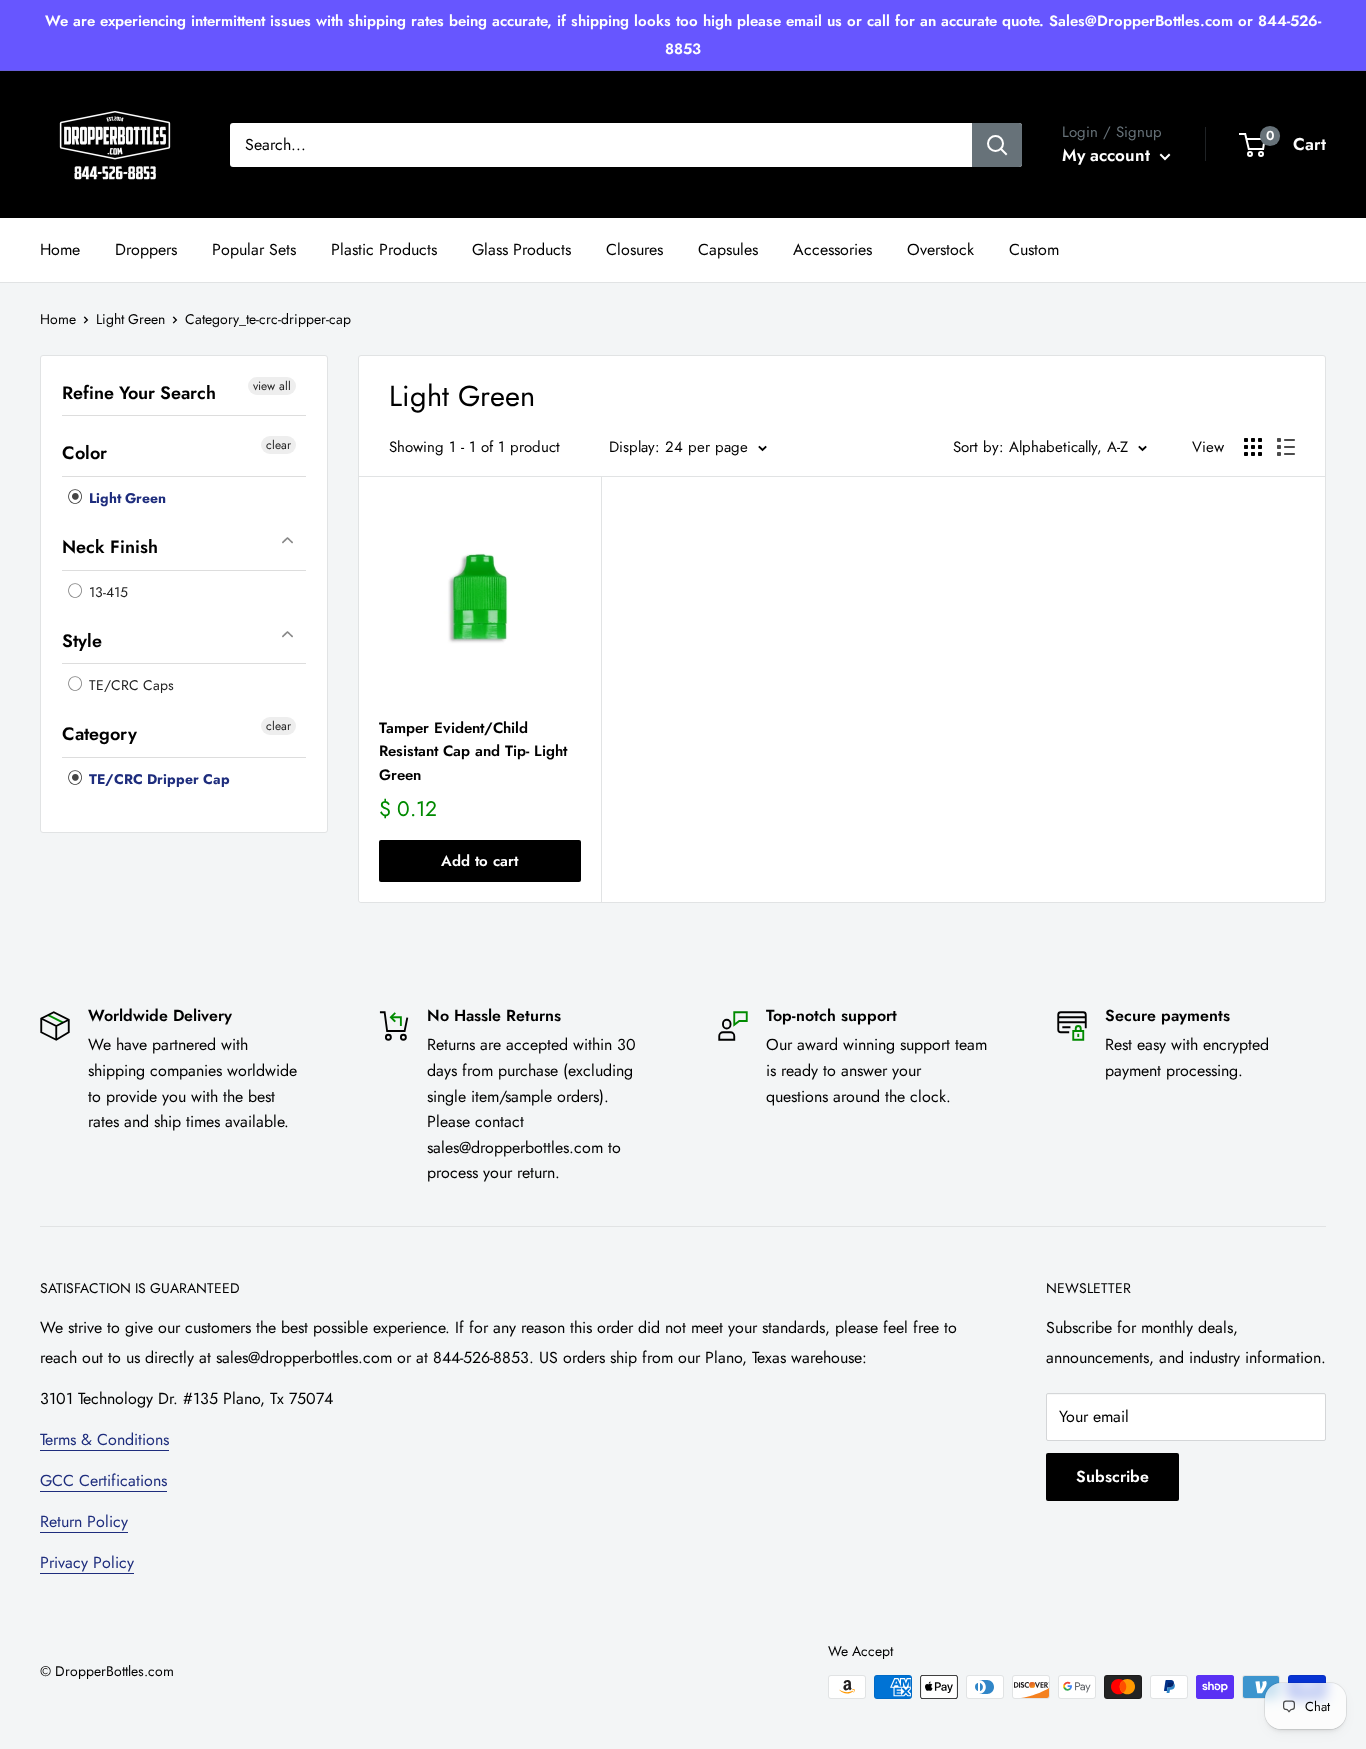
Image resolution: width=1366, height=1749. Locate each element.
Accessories (832, 249)
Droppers (146, 249)
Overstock (940, 249)
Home (60, 249)
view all (272, 386)
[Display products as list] (1286, 447)
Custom (1034, 249)
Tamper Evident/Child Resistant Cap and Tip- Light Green (473, 751)
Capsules (728, 249)
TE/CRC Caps (129, 686)
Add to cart (479, 861)
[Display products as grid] (1253, 447)
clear (278, 446)
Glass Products (521, 249)
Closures (634, 249)
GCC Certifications (103, 1480)
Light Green (130, 319)
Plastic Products (384, 249)
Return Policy (84, 1521)
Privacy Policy (87, 1562)
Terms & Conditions (104, 1439)
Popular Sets (254, 249)
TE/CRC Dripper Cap (157, 779)
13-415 (106, 592)
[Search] (997, 145)
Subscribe (1112, 1476)
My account (1108, 155)
